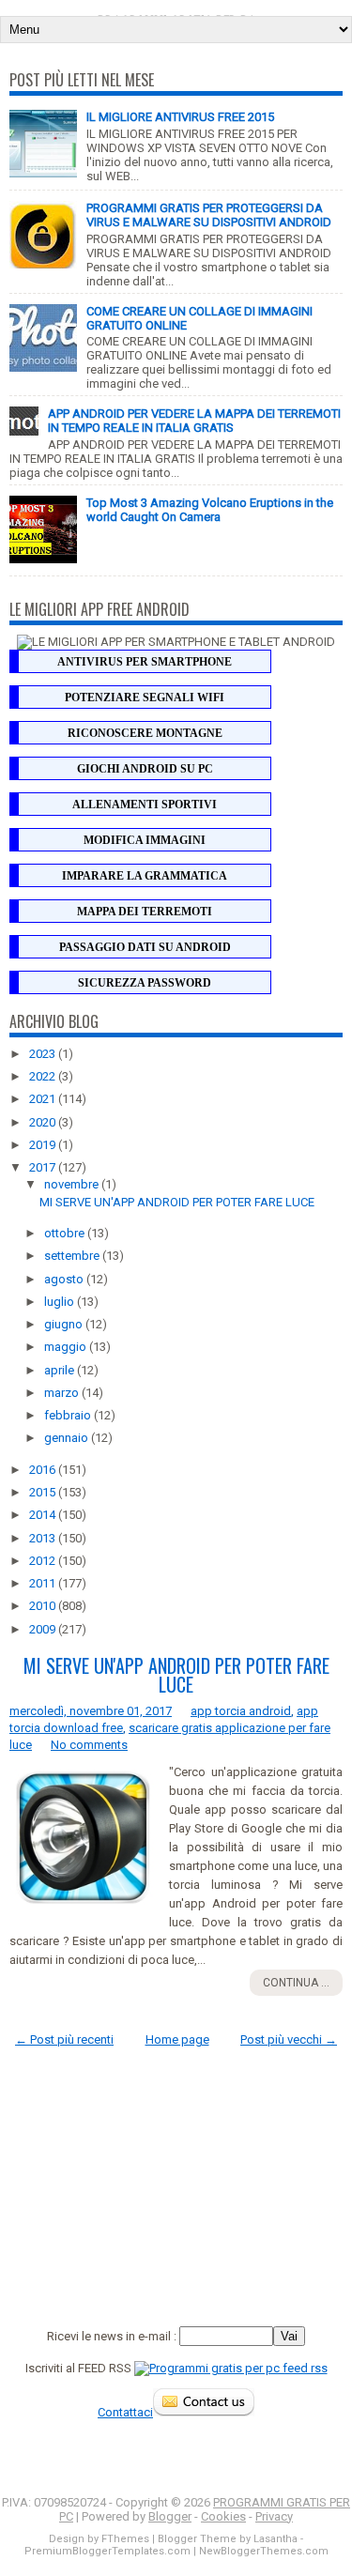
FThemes (125, 2539)
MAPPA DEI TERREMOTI (145, 912)
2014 (44, 1515)
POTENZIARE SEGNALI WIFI (145, 698)
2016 (44, 1470)
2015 (44, 1492)
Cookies (223, 2516)
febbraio (69, 1415)
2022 (44, 1076)
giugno (65, 1324)
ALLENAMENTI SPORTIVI (145, 805)
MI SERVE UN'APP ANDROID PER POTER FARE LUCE (177, 1202)
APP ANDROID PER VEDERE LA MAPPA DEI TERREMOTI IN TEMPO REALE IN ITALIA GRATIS (194, 421)
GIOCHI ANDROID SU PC (145, 769)
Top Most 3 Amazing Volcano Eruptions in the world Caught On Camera (210, 510)
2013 (44, 1538)
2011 (44, 1583)
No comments (89, 1745)
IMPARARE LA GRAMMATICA (145, 876)
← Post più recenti (64, 2039)
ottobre (66, 1233)
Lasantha (275, 2539)
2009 (44, 1629)
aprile (61, 1370)
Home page (177, 2039)
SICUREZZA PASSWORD (145, 983)
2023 (44, 1054)
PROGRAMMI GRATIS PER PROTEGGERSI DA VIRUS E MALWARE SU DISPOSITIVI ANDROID (209, 215)
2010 (44, 1606)
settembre (73, 1256)
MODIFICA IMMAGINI (145, 840)
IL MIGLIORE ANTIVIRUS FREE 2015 (180, 117)
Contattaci (125, 2412)
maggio (67, 1347)
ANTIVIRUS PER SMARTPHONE (145, 662)
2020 (44, 1122)
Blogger (170, 2516)
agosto (65, 1279)
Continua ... (296, 1983)
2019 (44, 1145)
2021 (44, 1099)
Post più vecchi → (289, 2039)
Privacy (274, 2516)
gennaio (68, 1438)
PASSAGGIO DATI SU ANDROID (145, 947)
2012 (44, 1561)
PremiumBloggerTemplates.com (107, 2551)
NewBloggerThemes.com (264, 2551)
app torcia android (241, 1711)
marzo (63, 1393)
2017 (44, 1167)
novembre (73, 1184)
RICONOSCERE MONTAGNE (145, 733)
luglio (61, 1302)
